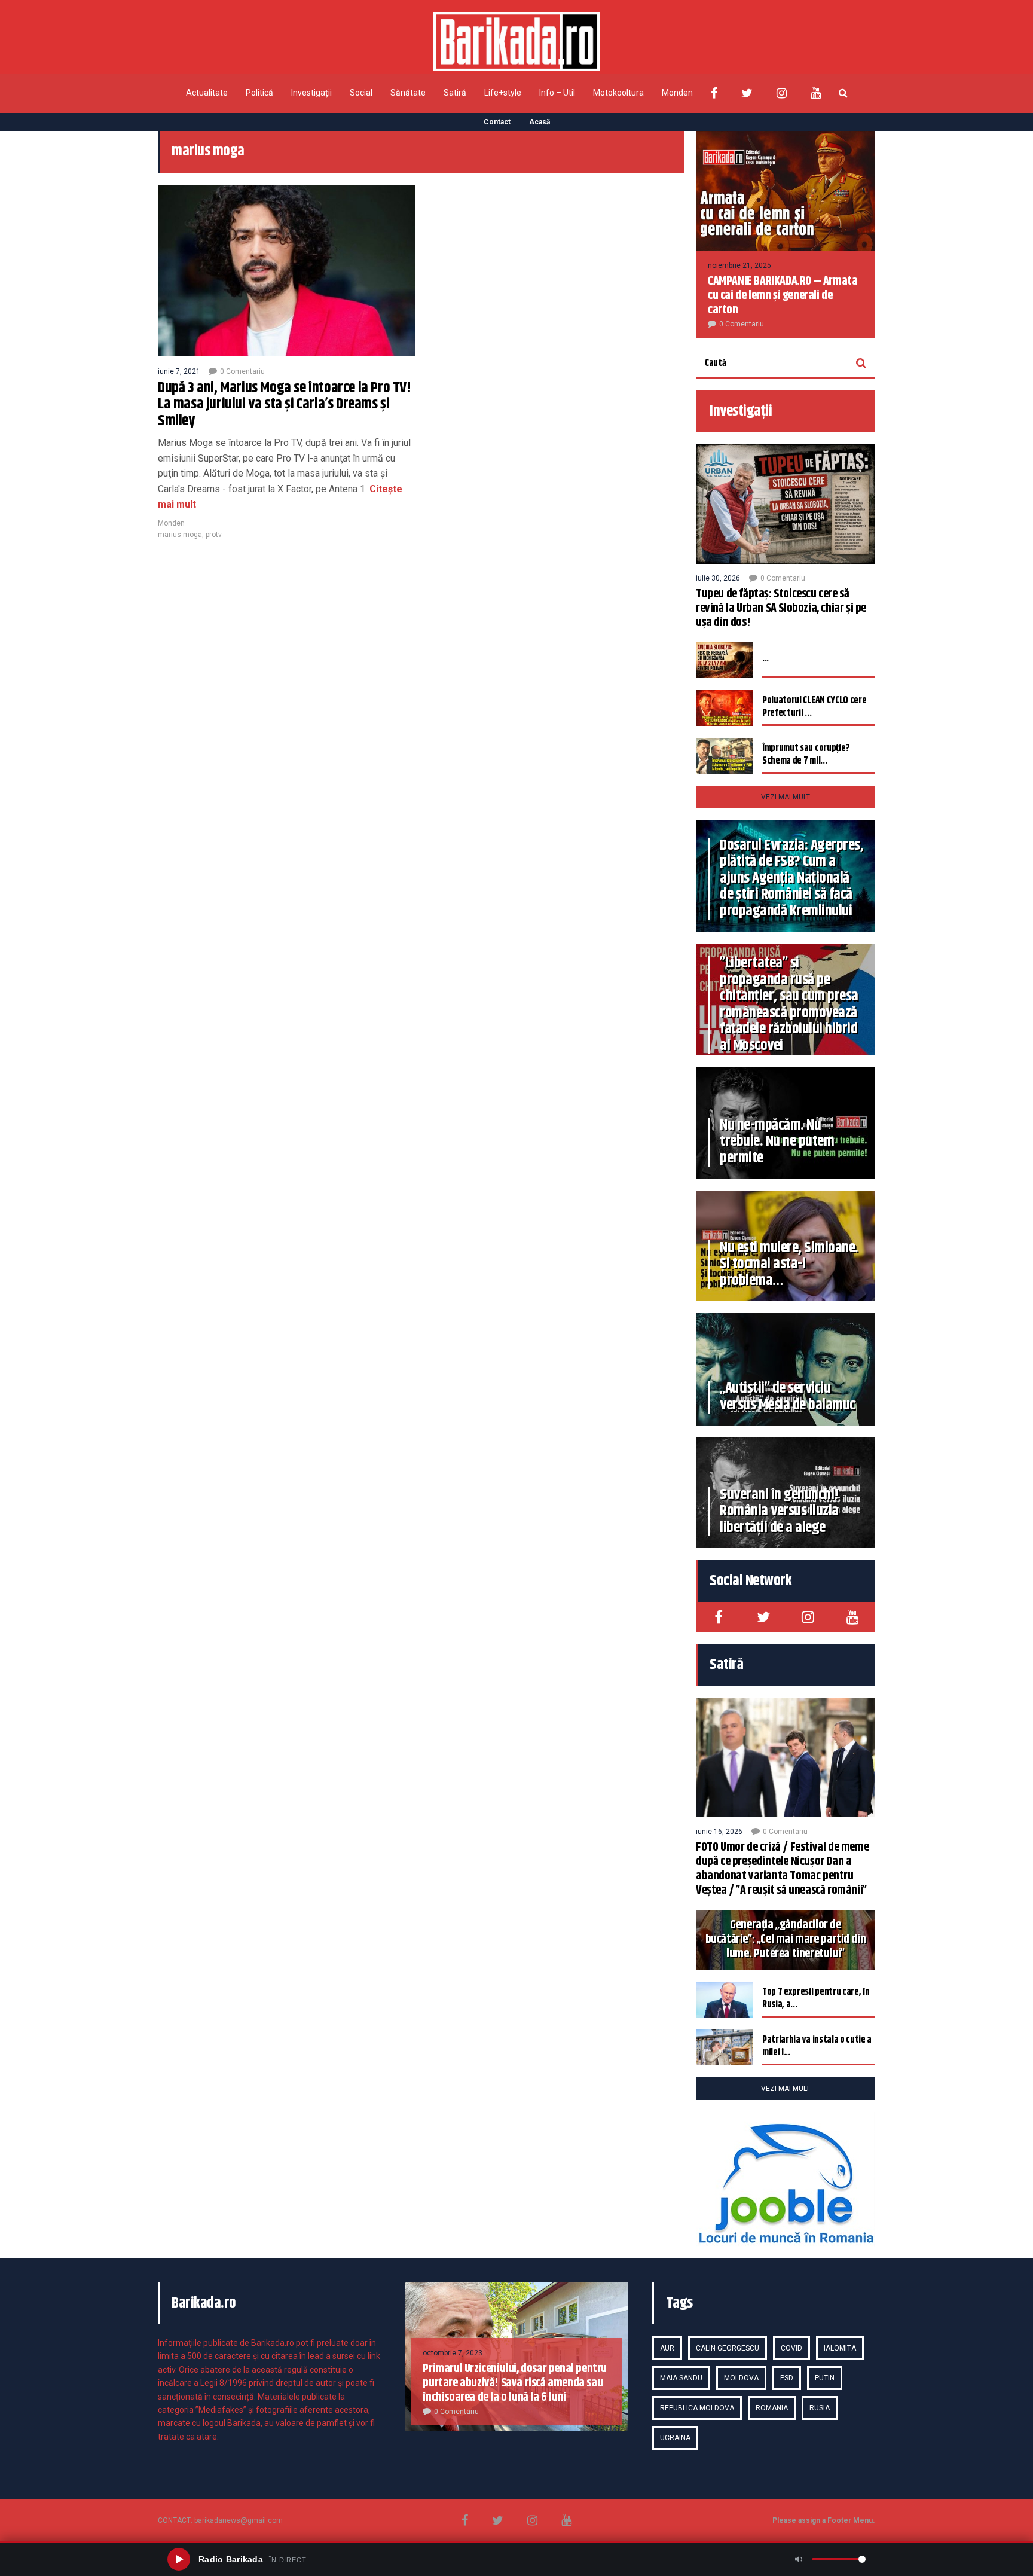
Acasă (540, 122)
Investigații (311, 93)
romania (772, 2408)
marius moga (180, 535)
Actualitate (207, 93)
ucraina (675, 2438)
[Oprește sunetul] (799, 2559)
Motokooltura (618, 93)
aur (667, 2348)
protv (214, 535)
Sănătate (408, 93)
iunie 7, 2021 (179, 371)
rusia (820, 2408)
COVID (791, 2348)
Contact (497, 122)
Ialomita (840, 2348)
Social (361, 93)
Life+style (503, 93)
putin (825, 2378)
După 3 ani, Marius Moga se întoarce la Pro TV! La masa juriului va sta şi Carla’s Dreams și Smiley (285, 405)
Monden (677, 93)
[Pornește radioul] (179, 2559)
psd (787, 2378)
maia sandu (681, 2378)
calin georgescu (728, 2348)
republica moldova (697, 2408)
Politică (259, 93)
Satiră (455, 93)
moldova (741, 2378)
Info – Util (557, 93)
